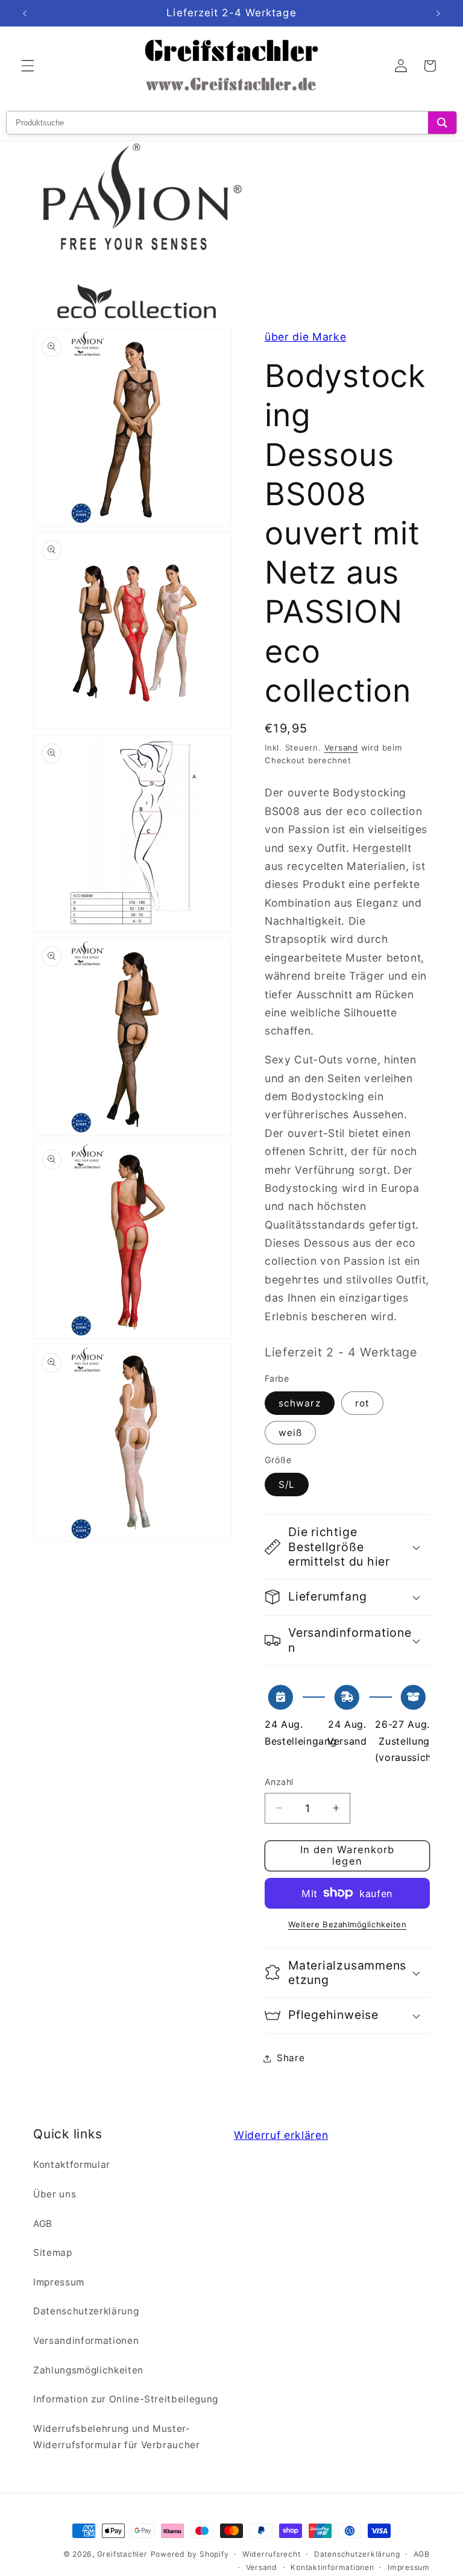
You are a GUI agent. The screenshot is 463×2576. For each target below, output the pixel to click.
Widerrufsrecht (272, 2554)
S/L (287, 1485)
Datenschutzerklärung (86, 2311)
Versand (341, 748)
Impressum (59, 2282)
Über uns (55, 2194)
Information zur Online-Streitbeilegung (126, 2399)
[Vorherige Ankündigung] (25, 13)
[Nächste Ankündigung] (438, 13)
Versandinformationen (86, 2341)
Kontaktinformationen (332, 2567)
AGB (43, 2224)
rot (362, 1403)
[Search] (442, 123)
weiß (290, 1433)
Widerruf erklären (281, 2135)
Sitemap (53, 2253)
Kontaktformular (72, 2165)
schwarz (300, 1403)
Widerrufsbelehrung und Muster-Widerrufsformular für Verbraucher (117, 2437)
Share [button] (291, 2058)
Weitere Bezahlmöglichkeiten (348, 1924)
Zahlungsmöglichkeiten (88, 2370)
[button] (28, 66)
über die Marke (305, 337)
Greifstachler (122, 2554)
